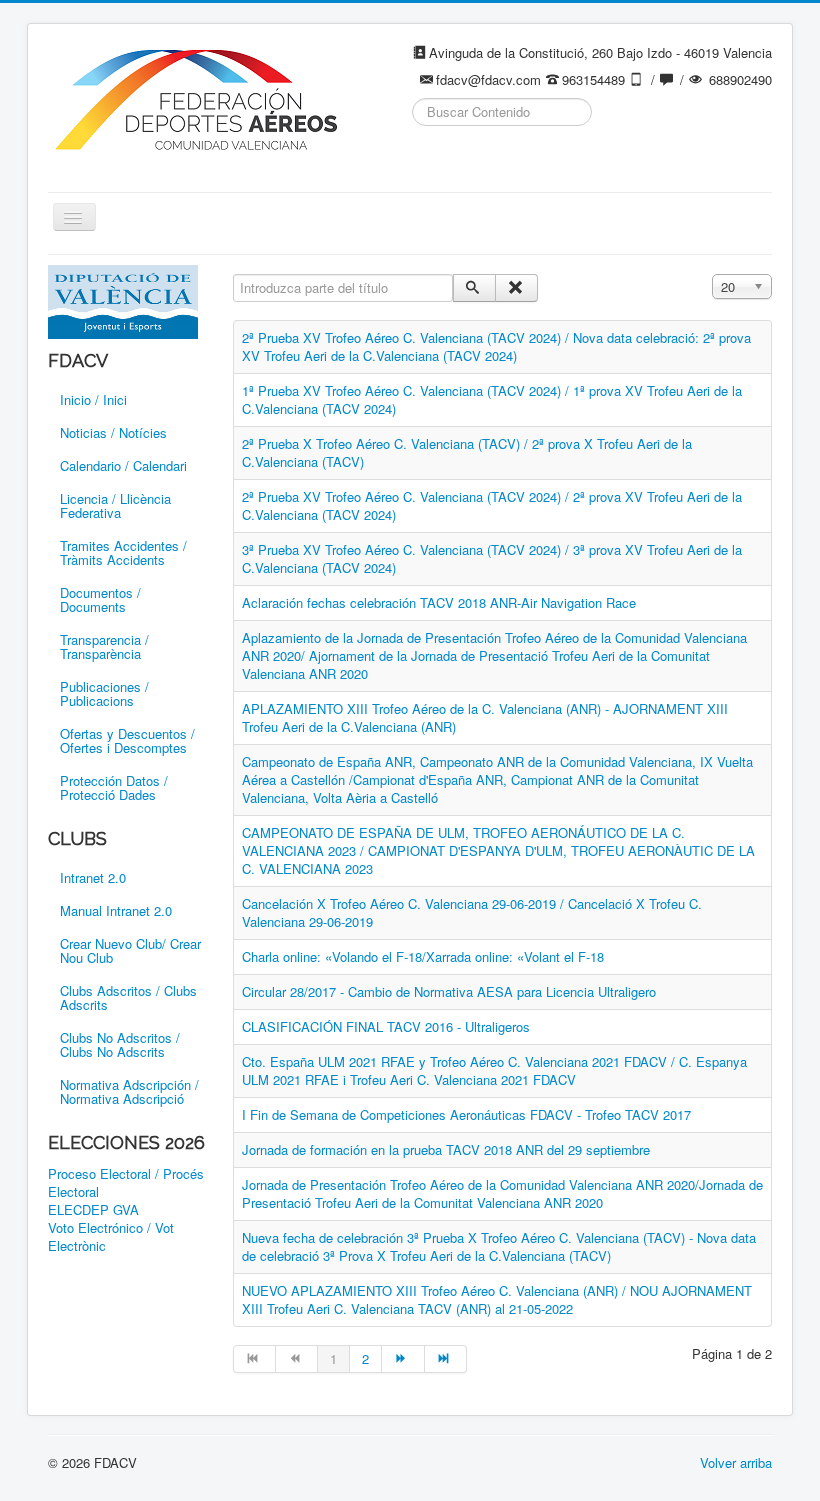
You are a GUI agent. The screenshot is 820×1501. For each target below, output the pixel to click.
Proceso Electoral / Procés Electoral (126, 1183)
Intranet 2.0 (93, 877)
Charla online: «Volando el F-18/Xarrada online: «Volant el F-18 (423, 956)
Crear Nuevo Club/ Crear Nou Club (130, 950)
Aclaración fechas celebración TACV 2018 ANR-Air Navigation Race (439, 602)
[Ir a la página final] (446, 1359)
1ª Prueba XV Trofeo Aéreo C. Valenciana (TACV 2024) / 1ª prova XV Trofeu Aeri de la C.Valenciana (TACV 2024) (492, 399)
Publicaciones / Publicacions (104, 693)
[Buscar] (474, 288)
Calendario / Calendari (123, 465)
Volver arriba (736, 1462)
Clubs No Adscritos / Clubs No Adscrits (120, 1044)
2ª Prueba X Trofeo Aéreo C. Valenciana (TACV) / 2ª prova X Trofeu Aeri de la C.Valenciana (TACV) (467, 452)
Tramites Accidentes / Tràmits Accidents (123, 552)
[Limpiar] (516, 288)
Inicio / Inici (93, 399)
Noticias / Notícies (113, 432)
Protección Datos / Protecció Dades (114, 787)
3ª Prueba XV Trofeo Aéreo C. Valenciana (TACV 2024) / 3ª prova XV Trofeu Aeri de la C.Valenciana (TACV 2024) (492, 558)
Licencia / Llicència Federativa (115, 505)
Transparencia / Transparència (104, 646)
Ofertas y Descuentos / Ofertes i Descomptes (127, 740)
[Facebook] (429, 161)
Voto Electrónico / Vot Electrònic (111, 1237)
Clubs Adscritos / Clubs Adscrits (128, 997)
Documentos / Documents (100, 599)
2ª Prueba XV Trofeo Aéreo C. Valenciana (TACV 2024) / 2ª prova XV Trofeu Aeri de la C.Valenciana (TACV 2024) (492, 505)
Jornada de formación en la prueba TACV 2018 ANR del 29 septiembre (446, 1149)
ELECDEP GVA (93, 1210)
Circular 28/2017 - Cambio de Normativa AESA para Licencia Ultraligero (449, 991)
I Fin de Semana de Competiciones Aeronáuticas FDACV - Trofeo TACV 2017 (466, 1114)
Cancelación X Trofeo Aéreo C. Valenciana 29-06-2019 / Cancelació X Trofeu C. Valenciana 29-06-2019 (472, 912)
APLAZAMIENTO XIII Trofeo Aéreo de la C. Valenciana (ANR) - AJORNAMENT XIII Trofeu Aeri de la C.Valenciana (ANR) (485, 717)
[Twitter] (467, 161)
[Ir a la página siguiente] (403, 1359)
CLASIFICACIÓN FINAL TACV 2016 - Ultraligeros (386, 1026)
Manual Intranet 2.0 (116, 910)
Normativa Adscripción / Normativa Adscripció (129, 1091)
